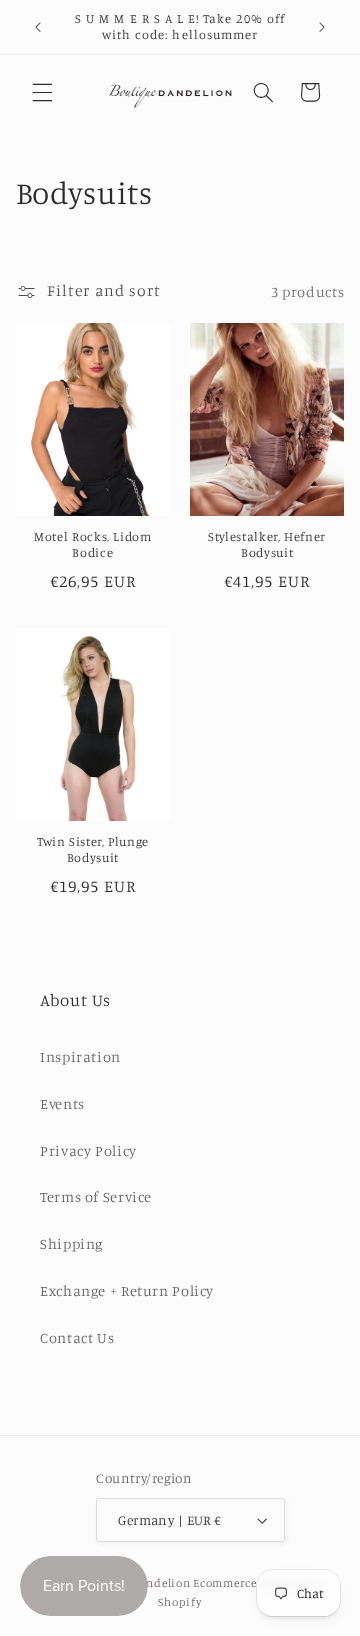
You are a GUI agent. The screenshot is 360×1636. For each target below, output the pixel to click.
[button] (42, 92)
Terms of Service (96, 1196)
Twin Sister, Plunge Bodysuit (93, 849)
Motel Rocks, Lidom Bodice (92, 544)
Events (62, 1103)
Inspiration (80, 1056)
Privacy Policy (88, 1150)
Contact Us (77, 1337)
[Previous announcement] (38, 27)
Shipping (71, 1243)
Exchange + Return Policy (127, 1290)
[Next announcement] (322, 27)
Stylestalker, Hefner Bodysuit (267, 544)
